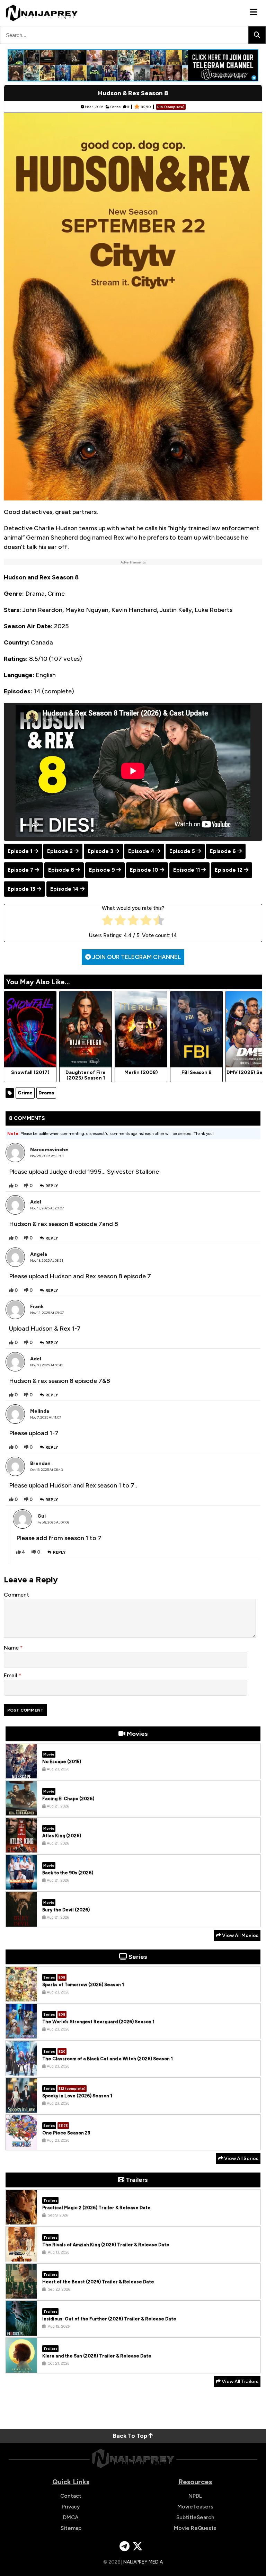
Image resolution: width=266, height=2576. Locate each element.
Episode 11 (187, 870)
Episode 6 (223, 851)
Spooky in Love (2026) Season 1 (77, 2096)
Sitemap (71, 2528)
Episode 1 (20, 851)
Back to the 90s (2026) (68, 1873)
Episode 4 (141, 851)
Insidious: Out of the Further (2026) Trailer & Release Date (109, 2319)
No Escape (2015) (62, 1762)
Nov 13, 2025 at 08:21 (47, 1260)
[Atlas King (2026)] (21, 1847)
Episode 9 (102, 870)
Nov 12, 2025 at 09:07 (47, 1313)
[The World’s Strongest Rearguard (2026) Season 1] (21, 2033)
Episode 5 (182, 851)
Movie (49, 1754)
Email (11, 1675)
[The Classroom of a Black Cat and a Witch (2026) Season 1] (21, 2070)
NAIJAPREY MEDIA (143, 2562)
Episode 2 (60, 851)
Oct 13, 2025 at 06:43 (46, 1470)
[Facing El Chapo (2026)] (21, 1810)
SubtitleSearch (195, 2517)
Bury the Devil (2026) (66, 1910)
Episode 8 (61, 870)
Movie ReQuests (195, 2528)
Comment (16, 1595)
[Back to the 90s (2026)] (21, 1884)
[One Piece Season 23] (21, 2144)
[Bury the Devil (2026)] (21, 1921)
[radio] (108, 922)
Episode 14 (64, 889)
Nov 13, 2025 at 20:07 (47, 1208)
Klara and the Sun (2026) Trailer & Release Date (97, 2356)
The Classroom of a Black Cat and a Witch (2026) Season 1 (108, 2059)
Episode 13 (21, 889)
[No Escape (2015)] (21, 1773)
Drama (46, 1093)
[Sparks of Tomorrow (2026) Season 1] (21, 1996)
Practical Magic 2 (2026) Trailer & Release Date (96, 2208)
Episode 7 (20, 870)
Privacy (71, 2507)
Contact (71, 2496)
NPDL (195, 2496)
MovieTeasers (195, 2507)
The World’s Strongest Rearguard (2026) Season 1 (98, 2022)
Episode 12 (229, 870)
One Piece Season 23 (66, 2133)
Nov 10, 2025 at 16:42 (47, 1365)
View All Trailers (240, 2382)
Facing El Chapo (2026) (68, 1799)
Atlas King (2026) (62, 1836)
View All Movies (240, 1935)
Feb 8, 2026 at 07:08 (53, 1522)
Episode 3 (100, 851)
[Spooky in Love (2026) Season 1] (21, 2107)
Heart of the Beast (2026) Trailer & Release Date (98, 2282)
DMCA (71, 2517)
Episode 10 (144, 870)
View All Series (241, 2158)
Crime (25, 1093)
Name (12, 1648)
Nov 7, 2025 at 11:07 (46, 1417)
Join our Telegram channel (136, 957)
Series (115, 107)
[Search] (257, 35)
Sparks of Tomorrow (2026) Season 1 (83, 1985)
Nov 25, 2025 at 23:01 (47, 1156)
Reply (52, 1186)
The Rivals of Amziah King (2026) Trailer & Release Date (106, 2245)
